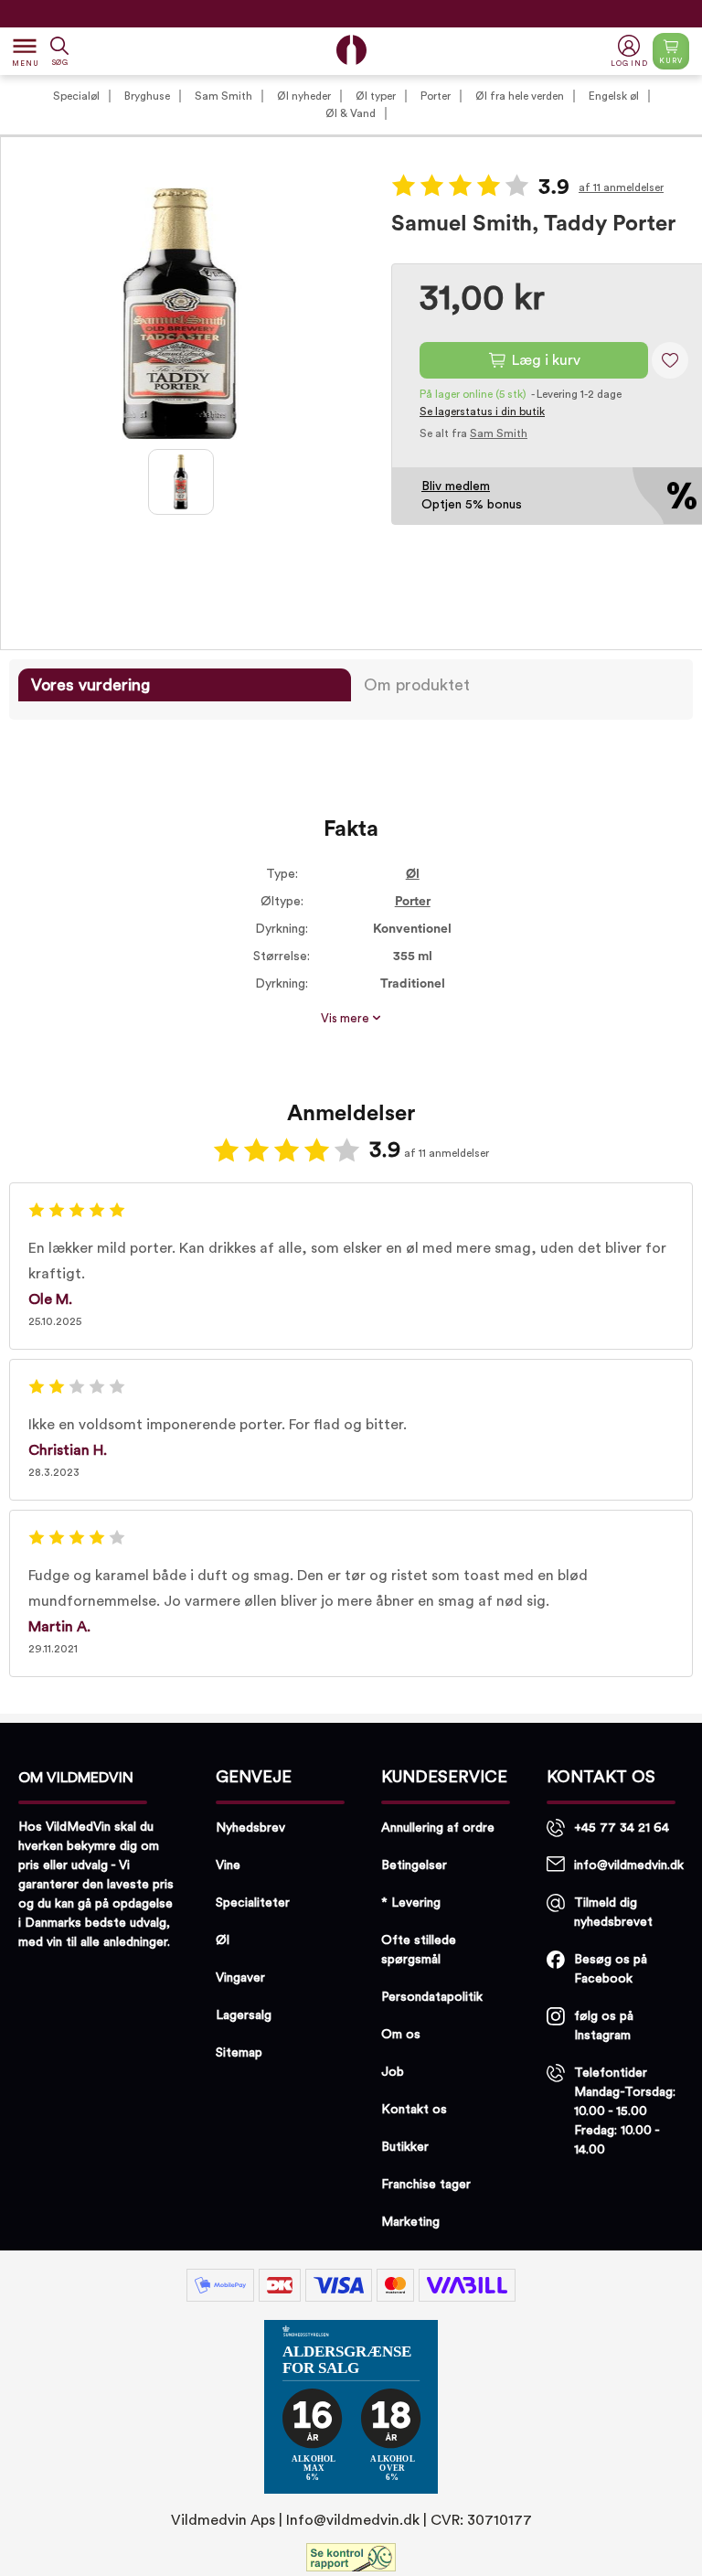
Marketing (410, 2222)
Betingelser (414, 1865)
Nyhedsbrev (250, 1828)
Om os (401, 2035)
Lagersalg (244, 2015)
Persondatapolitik (432, 1997)
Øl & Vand (351, 113)
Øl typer (376, 96)
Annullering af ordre (438, 1828)
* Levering (411, 1903)
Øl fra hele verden (520, 96)
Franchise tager (426, 2185)
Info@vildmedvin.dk (353, 2520)
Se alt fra (473, 433)
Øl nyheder (304, 96)
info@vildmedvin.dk (629, 1865)
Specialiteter (253, 1903)
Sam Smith (223, 96)
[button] (631, 52)
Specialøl (76, 96)
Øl (413, 874)
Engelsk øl (614, 96)
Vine (228, 1865)
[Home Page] (351, 50)
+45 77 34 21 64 (622, 1828)
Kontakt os (414, 2110)
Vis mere (346, 1019)
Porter (436, 96)
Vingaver (240, 1978)
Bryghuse (147, 96)
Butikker (405, 2147)
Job (393, 2072)
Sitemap (239, 2053)
